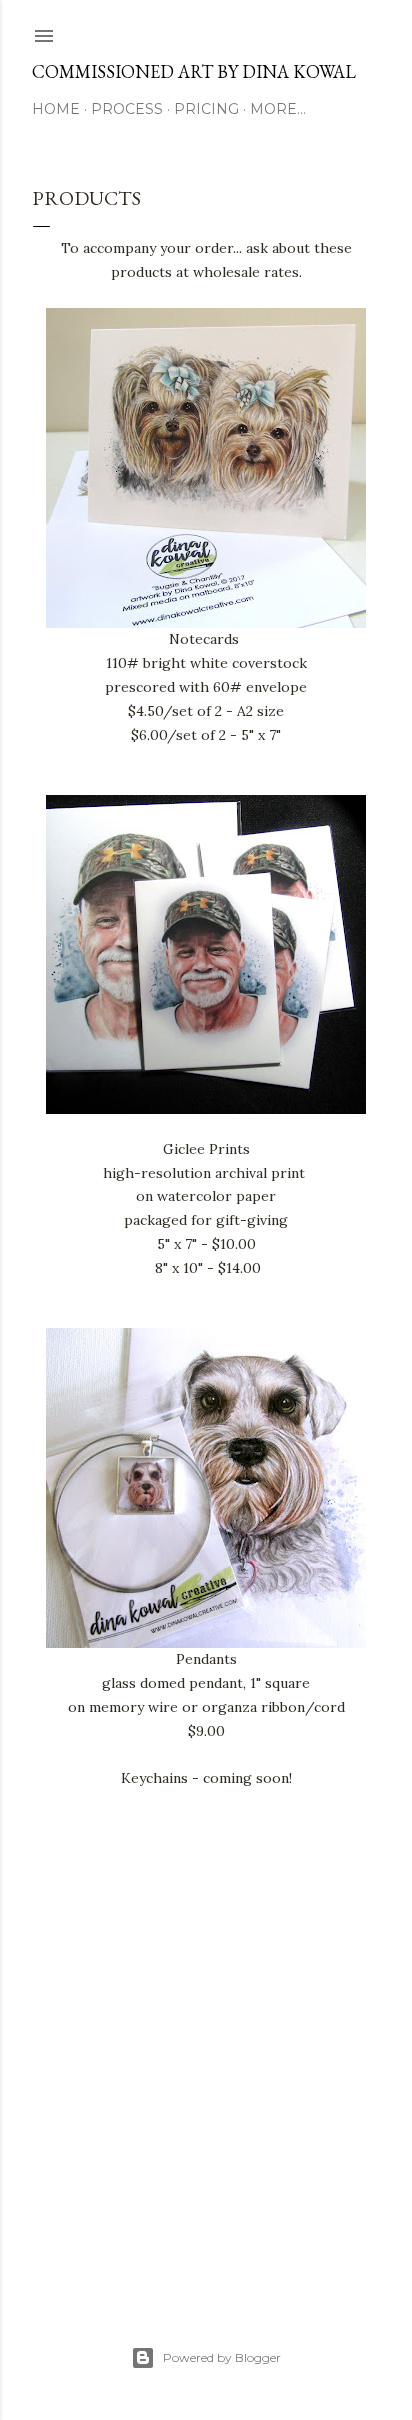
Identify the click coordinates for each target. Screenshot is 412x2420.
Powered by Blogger (222, 2357)
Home (56, 109)
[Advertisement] (206, 2106)
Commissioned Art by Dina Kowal (194, 71)
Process (127, 109)
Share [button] (48, 1902)
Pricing (206, 109)
